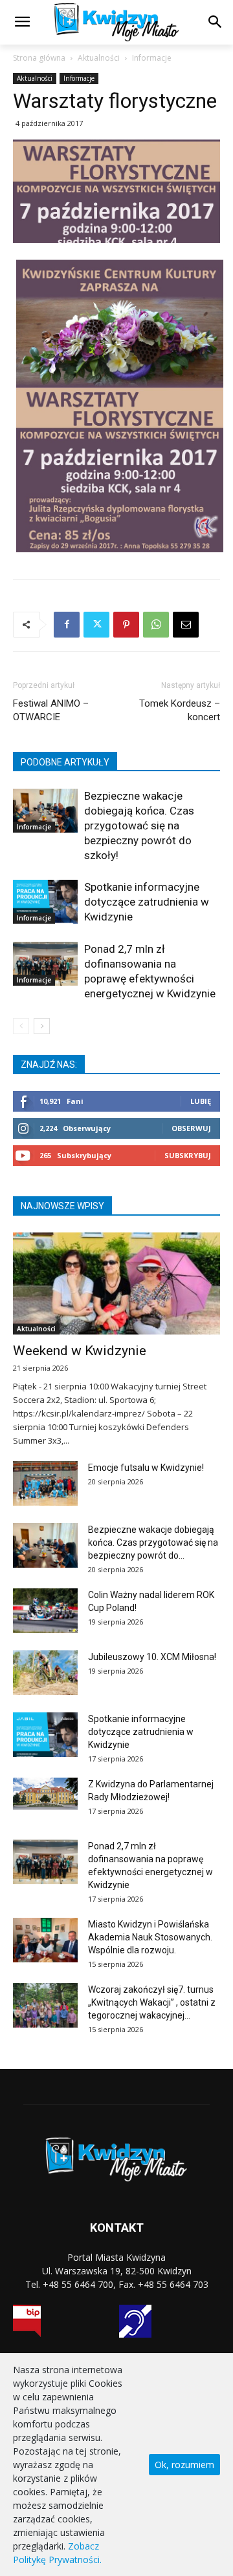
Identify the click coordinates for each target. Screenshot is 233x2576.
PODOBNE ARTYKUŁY (65, 762)
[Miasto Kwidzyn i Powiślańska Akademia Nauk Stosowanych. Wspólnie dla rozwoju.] (45, 1940)
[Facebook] (67, 625)
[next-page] (42, 1026)
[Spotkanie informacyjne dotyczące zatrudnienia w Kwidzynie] (45, 902)
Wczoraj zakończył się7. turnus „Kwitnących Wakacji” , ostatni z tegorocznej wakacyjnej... (152, 2002)
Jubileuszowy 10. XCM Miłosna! (152, 1657)
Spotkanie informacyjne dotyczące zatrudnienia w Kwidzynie (147, 902)
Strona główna (39, 58)
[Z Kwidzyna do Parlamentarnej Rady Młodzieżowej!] (45, 1794)
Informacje (152, 58)
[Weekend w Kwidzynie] (116, 1283)
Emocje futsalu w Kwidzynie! (146, 1468)
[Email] (186, 625)
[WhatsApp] (156, 625)
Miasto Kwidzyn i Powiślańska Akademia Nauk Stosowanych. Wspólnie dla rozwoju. (150, 1937)
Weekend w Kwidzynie (80, 1351)
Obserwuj (191, 1128)
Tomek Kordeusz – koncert (180, 710)
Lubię (201, 1101)
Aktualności (99, 58)
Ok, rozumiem (184, 2465)
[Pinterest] (126, 625)
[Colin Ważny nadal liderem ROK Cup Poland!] (45, 1611)
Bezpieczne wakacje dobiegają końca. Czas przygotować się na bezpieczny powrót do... (153, 1542)
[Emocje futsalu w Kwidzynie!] (45, 1483)
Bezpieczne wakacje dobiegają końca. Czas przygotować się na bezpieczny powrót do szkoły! (139, 826)
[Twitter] (96, 625)
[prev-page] (21, 1026)
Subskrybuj (188, 1155)
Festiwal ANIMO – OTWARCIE (51, 710)
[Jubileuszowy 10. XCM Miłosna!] (45, 1673)
